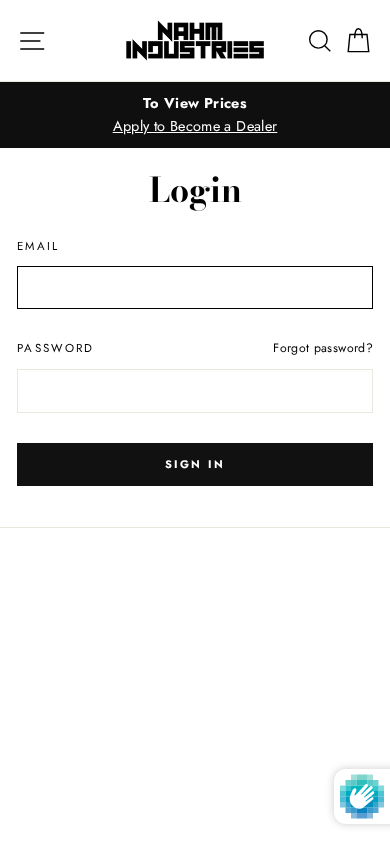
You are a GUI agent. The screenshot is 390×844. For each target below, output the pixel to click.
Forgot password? (323, 348)
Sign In (195, 464)
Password (56, 348)
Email (38, 246)
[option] (195, 115)
